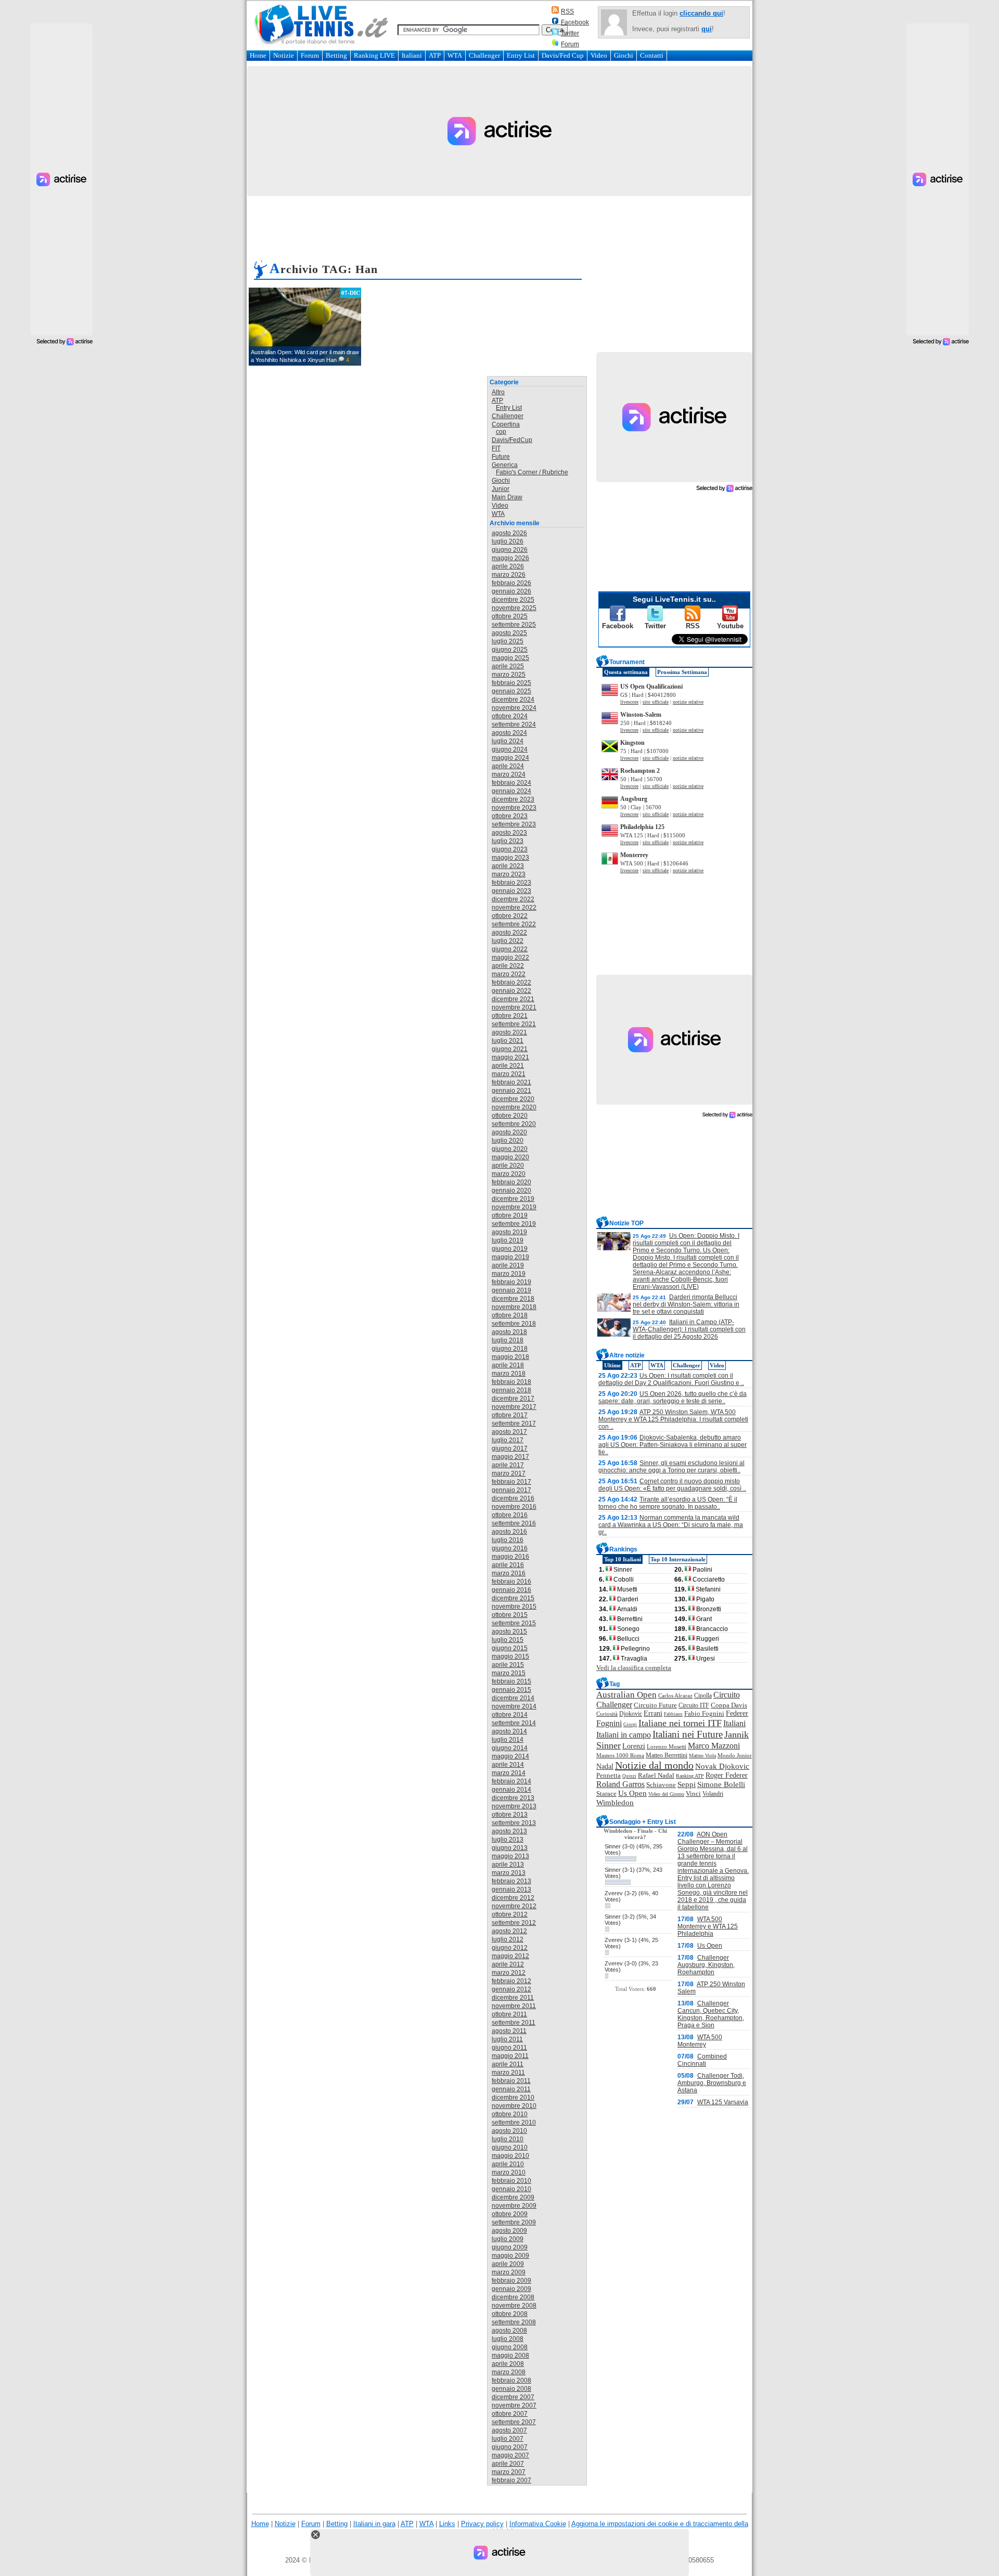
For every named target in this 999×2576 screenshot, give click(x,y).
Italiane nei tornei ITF (680, 1723)
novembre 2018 (514, 1307)
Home (258, 55)
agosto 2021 (509, 1032)
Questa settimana (626, 672)
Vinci (693, 1794)
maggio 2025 (510, 658)
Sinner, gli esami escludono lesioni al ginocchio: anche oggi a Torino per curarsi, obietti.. (671, 1467)
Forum (570, 44)
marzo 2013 (509, 1873)
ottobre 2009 (510, 2214)
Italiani (412, 55)
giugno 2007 (510, 2447)
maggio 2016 (510, 1557)
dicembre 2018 (513, 1299)
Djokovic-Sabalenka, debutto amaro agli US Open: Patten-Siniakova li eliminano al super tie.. (673, 1445)
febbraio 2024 (511, 783)
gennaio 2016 (511, 1590)
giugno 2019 (510, 1249)
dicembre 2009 (513, 2197)
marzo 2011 (508, 2073)
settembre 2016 (514, 1523)
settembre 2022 (514, 924)
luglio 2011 (507, 2039)
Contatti (652, 55)
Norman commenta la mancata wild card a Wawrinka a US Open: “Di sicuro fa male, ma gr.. (671, 1525)
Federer (737, 1713)
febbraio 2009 (511, 2281)
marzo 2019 (509, 1274)
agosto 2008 (509, 2331)
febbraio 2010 (511, 2181)
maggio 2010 (510, 2156)
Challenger (484, 55)
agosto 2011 (509, 2031)
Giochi (624, 55)
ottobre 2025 (510, 616)
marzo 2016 (509, 1573)
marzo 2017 (509, 1473)
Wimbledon (615, 1802)
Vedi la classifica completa (634, 1668)
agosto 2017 (509, 1432)
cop (501, 432)
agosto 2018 (509, 1332)
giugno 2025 (510, 650)
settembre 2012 (514, 1923)
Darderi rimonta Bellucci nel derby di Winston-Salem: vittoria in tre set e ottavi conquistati (686, 1304)
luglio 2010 (508, 2139)
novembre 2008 (514, 2306)
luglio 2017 (508, 1440)
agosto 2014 (509, 1731)
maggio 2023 (510, 858)
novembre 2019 (514, 1207)
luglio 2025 (508, 641)
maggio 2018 (510, 1357)
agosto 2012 (509, 1931)
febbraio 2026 (511, 583)
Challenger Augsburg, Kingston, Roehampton (706, 1965)
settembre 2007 (514, 2422)
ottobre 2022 (510, 916)
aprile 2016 (508, 1565)
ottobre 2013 (510, 1815)
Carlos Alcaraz (675, 1695)
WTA (455, 55)
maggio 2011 (510, 2056)
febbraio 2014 (511, 1781)
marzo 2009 (509, 2272)
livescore (629, 702)
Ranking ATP (690, 1776)
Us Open (632, 1793)
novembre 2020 (514, 1107)
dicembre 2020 (513, 1099)
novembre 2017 (514, 1407)
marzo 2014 (509, 1773)
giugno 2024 (510, 749)
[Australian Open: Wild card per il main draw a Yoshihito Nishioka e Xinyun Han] (305, 327)
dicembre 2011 (513, 1998)
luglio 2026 (508, 541)
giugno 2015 (510, 1648)
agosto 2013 (509, 1831)
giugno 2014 (510, 1748)
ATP (435, 55)
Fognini (609, 1723)
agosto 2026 (509, 533)
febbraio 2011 (511, 2081)
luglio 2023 (508, 841)
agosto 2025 (509, 633)
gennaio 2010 (511, 2189)
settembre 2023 (514, 824)
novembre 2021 (514, 1007)
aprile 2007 (508, 2464)
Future (501, 457)
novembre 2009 (514, 2206)
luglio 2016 (508, 1540)
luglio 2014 (508, 1740)
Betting (336, 55)
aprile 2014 (508, 1765)
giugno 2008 (510, 2347)
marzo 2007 (509, 2472)
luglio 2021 (508, 1041)
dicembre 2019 (513, 1199)
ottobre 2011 (509, 2014)
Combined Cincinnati (702, 2060)
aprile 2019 (508, 1265)
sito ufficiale (656, 702)
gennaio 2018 (511, 1390)
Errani (653, 1713)
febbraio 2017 (511, 1482)
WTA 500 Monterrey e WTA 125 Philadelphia (708, 1926)
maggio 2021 (510, 1057)
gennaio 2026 (511, 591)
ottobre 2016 (510, 1515)
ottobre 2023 (510, 816)
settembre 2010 (514, 2122)
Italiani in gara (374, 2524)
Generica (505, 465)
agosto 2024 (509, 733)
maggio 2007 (510, 2455)
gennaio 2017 (511, 1490)
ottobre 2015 (510, 1615)
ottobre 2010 (510, 2114)
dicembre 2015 (513, 1598)
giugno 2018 (510, 1349)
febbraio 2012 (511, 1981)
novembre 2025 (514, 608)
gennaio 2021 (511, 1091)
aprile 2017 (508, 1465)
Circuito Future (655, 1705)
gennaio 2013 (511, 1889)
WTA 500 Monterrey (700, 2041)
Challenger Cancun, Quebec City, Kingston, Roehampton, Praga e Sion (711, 2014)
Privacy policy (482, 2524)
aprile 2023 (508, 866)
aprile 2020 (508, 1166)
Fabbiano (673, 1714)
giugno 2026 (510, 550)
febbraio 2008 (511, 2380)
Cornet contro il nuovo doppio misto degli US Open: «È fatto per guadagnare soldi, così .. (672, 1485)
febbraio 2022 (511, 982)
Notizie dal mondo (654, 1765)
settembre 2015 (514, 1623)
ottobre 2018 (510, 1315)
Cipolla (703, 1695)
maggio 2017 (510, 1457)
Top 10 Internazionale (678, 1559)
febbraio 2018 (511, 1382)
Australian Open (626, 1695)
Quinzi (629, 1776)
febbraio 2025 (511, 683)
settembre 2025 (514, 625)
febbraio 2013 (511, 1881)
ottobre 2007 (510, 2414)
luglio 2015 (508, 1640)
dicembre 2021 (513, 999)
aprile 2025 (508, 666)
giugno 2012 (510, 1948)
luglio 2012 (508, 1939)
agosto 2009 (509, 2231)
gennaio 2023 (511, 891)
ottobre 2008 (510, 2314)
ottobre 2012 (510, 1914)
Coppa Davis (729, 1705)
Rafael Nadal (656, 1775)
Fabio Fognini (704, 1714)
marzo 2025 (509, 675)
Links (447, 2524)
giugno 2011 (509, 2048)
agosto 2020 (509, 1132)
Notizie (284, 55)
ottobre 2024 (510, 716)
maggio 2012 (510, 1956)
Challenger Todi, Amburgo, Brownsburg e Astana (712, 2083)
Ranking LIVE (374, 55)
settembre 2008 (514, 2322)
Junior (501, 489)
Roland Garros (620, 1784)
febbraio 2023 (511, 883)
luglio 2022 (508, 941)
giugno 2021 (510, 1049)
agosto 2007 (509, 2430)
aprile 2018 (508, 1365)
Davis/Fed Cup (563, 55)
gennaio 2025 (511, 691)
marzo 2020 (509, 1174)
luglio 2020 (508, 1141)
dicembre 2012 (513, 1898)
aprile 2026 (508, 566)
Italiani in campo (624, 1735)
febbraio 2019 (511, 1282)
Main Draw (507, 497)
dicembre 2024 (513, 700)
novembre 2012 (514, 1906)
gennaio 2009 (511, 2289)
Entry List (521, 55)
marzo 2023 (509, 874)
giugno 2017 (510, 1448)
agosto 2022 (509, 933)
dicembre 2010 (513, 2098)
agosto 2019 (509, 1232)
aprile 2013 (508, 1865)
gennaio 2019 (511, 1290)
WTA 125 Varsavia (723, 2102)
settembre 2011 (514, 2023)
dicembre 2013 (513, 1798)
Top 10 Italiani (623, 1559)
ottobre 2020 (510, 1116)
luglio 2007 (508, 2439)
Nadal (605, 1766)
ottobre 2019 (510, 1215)
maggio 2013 (510, 1856)
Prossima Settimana (682, 672)
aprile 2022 (508, 966)
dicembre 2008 (513, 2297)
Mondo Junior (735, 1755)
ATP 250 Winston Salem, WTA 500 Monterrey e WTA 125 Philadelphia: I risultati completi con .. (673, 1419)
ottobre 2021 (510, 1016)
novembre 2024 (514, 708)
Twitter (570, 33)
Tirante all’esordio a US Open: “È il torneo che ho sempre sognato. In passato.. (668, 1503)
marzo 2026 (509, 575)
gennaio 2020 (511, 1190)
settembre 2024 (514, 724)
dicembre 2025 (513, 600)
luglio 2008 (508, 2339)
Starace (606, 1794)
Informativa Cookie (538, 2524)
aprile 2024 (508, 766)
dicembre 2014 (513, 1698)
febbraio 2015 (511, 1681)
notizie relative (688, 702)
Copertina (506, 424)
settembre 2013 (514, 1823)
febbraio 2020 (511, 1182)
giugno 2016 (510, 1548)
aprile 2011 (508, 2064)
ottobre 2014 (510, 1715)
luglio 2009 (508, 2239)
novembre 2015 (514, 1607)
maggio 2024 (510, 758)
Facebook (575, 22)
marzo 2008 (509, 2372)
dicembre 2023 (513, 799)
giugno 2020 (510, 1149)
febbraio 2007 (511, 2480)
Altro (498, 392)
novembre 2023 (514, 808)
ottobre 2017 (510, 1415)
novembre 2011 (514, 2006)
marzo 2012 (509, 1973)
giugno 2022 (510, 949)
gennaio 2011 (511, 2089)
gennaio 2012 (511, 1989)
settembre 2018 (514, 1324)
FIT (496, 448)
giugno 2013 (510, 1848)
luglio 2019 (508, 1240)
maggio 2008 (510, 2355)
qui (707, 29)
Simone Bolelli (721, 1784)
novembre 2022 (514, 908)
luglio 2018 (508, 1340)
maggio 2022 (510, 957)
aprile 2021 (508, 1066)
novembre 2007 (514, 2405)
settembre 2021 (514, 1024)
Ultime (612, 1365)
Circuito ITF (694, 1705)
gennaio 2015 (511, 1690)
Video (599, 55)
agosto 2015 (509, 1632)
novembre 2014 (514, 1706)
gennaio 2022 (511, 991)
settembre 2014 (514, 1723)
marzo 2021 (509, 1074)
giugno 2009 (510, 2247)
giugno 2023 (510, 849)
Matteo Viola (702, 1756)
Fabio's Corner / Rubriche (532, 472)
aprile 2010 (508, 2164)
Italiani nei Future (688, 1734)
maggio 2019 (510, 1257)
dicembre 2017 (513, 1399)
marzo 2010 (509, 2172)
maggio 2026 (510, 558)
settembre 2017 (514, 1423)
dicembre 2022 (513, 899)
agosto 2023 (509, 833)
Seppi (687, 1784)
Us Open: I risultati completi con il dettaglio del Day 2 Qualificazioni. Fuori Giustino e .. (671, 1379)
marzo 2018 (509, 1374)
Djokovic (631, 1714)
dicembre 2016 (513, 1498)
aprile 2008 (508, 2364)
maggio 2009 (510, 2256)
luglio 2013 (508, 1840)
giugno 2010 (510, 2147)
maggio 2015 (510, 1656)
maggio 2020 (510, 1157)
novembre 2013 (514, 1806)
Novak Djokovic (722, 1766)
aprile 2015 (508, 1665)
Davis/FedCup (512, 440)
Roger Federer (727, 1775)
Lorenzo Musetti (667, 1747)
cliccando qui (701, 13)
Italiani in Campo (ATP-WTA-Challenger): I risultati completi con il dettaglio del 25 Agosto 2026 (689, 1329)
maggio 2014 (510, 1756)
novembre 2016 (514, 1507)
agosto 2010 (509, 2131)
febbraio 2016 (511, 1582)
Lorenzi (634, 1746)
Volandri (713, 1794)
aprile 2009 (508, 2264)
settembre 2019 (514, 1224)
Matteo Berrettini (667, 1755)
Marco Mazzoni (714, 1746)
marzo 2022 (509, 974)
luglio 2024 (508, 741)
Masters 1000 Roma (620, 1755)
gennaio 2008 (511, 2389)
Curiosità (607, 1714)
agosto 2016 (509, 1532)
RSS (567, 11)
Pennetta (609, 1775)
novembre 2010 (514, 2106)
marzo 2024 (509, 774)
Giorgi (630, 1725)
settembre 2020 (514, 1124)
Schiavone (661, 1785)
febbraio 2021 (511, 1082)
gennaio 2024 (511, 791)
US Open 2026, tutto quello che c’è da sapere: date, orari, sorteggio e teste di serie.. (673, 1397)
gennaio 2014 (511, 1790)
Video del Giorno (666, 1794)
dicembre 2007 (513, 2397)
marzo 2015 (509, 1673)
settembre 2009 (514, 2222)
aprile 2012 (508, 1964)
